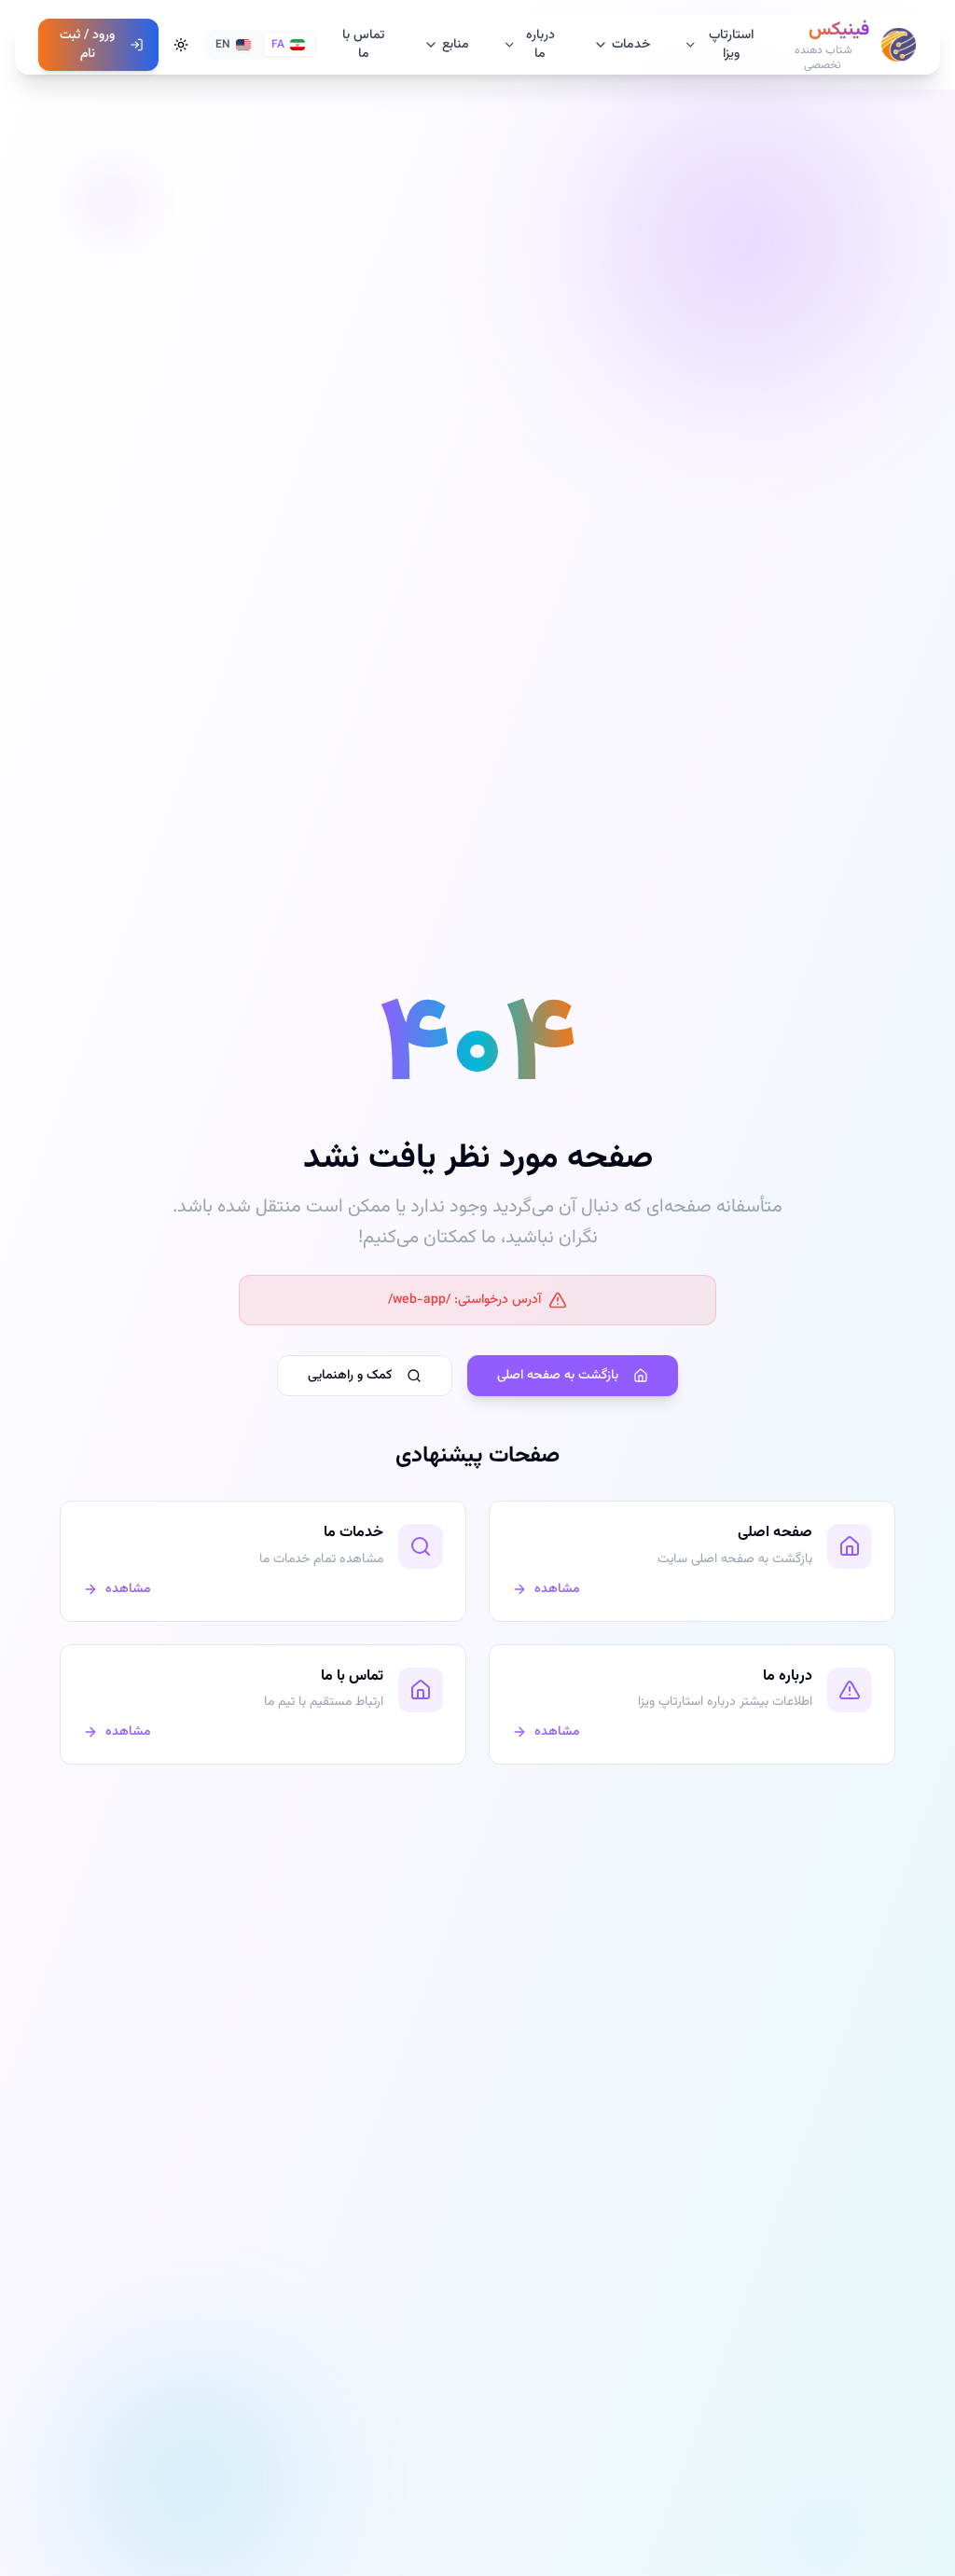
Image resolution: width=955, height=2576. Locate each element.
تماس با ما (363, 45)
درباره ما (540, 45)
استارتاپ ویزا (731, 45)
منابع (456, 45)
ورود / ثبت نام (87, 45)
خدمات (631, 45)
